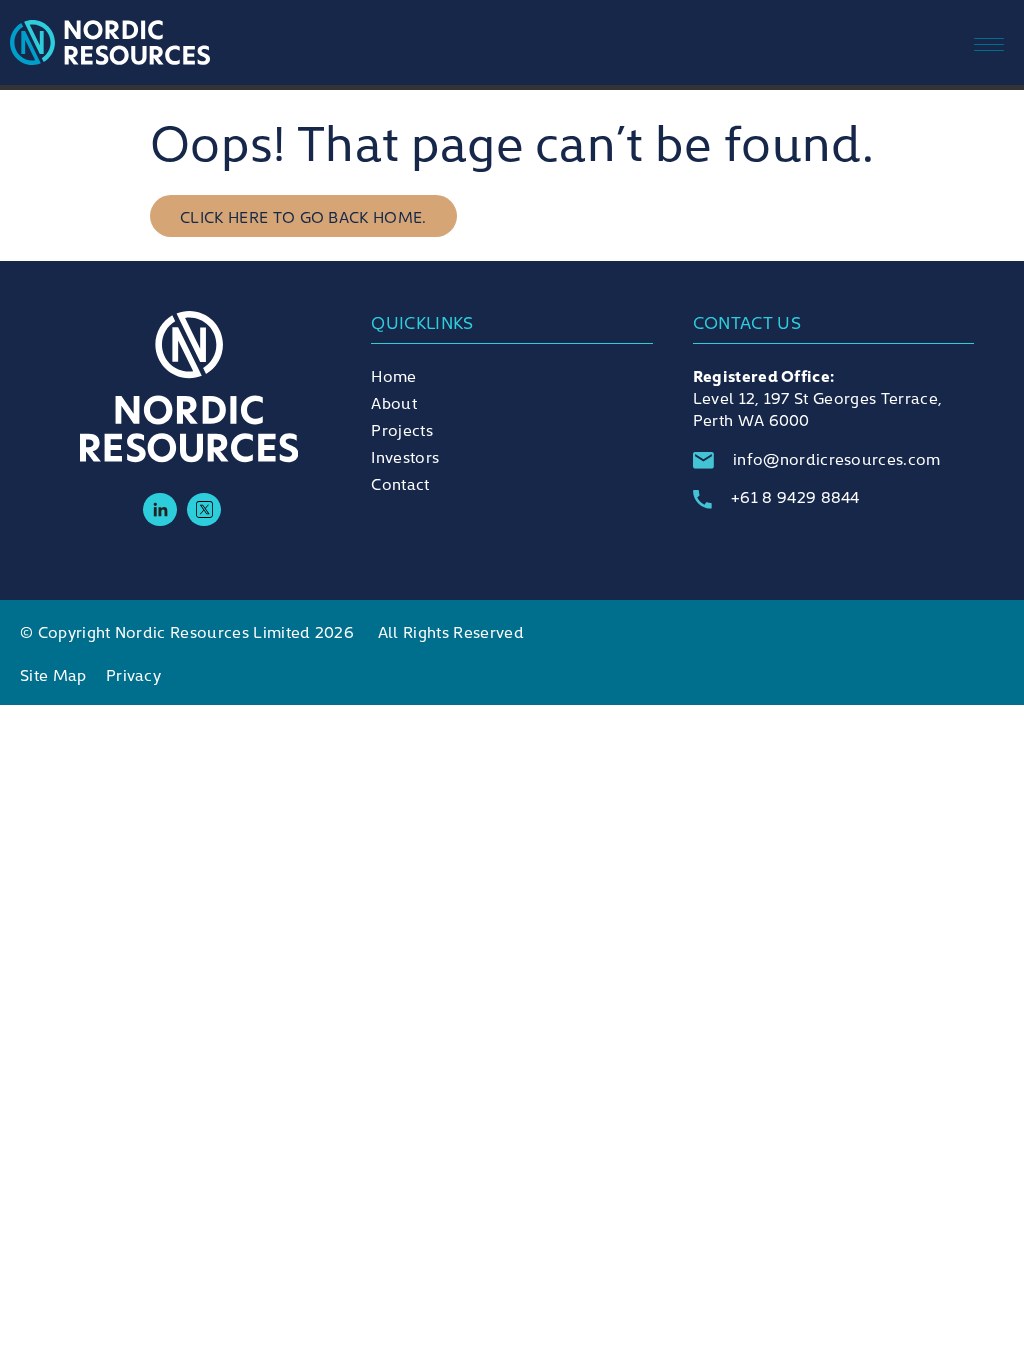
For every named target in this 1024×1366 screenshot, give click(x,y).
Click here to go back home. (303, 216)
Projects (402, 429)
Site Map (53, 674)
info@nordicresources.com (837, 458)
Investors (405, 456)
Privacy (133, 674)
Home (393, 375)
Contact (400, 483)
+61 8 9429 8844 (795, 496)
